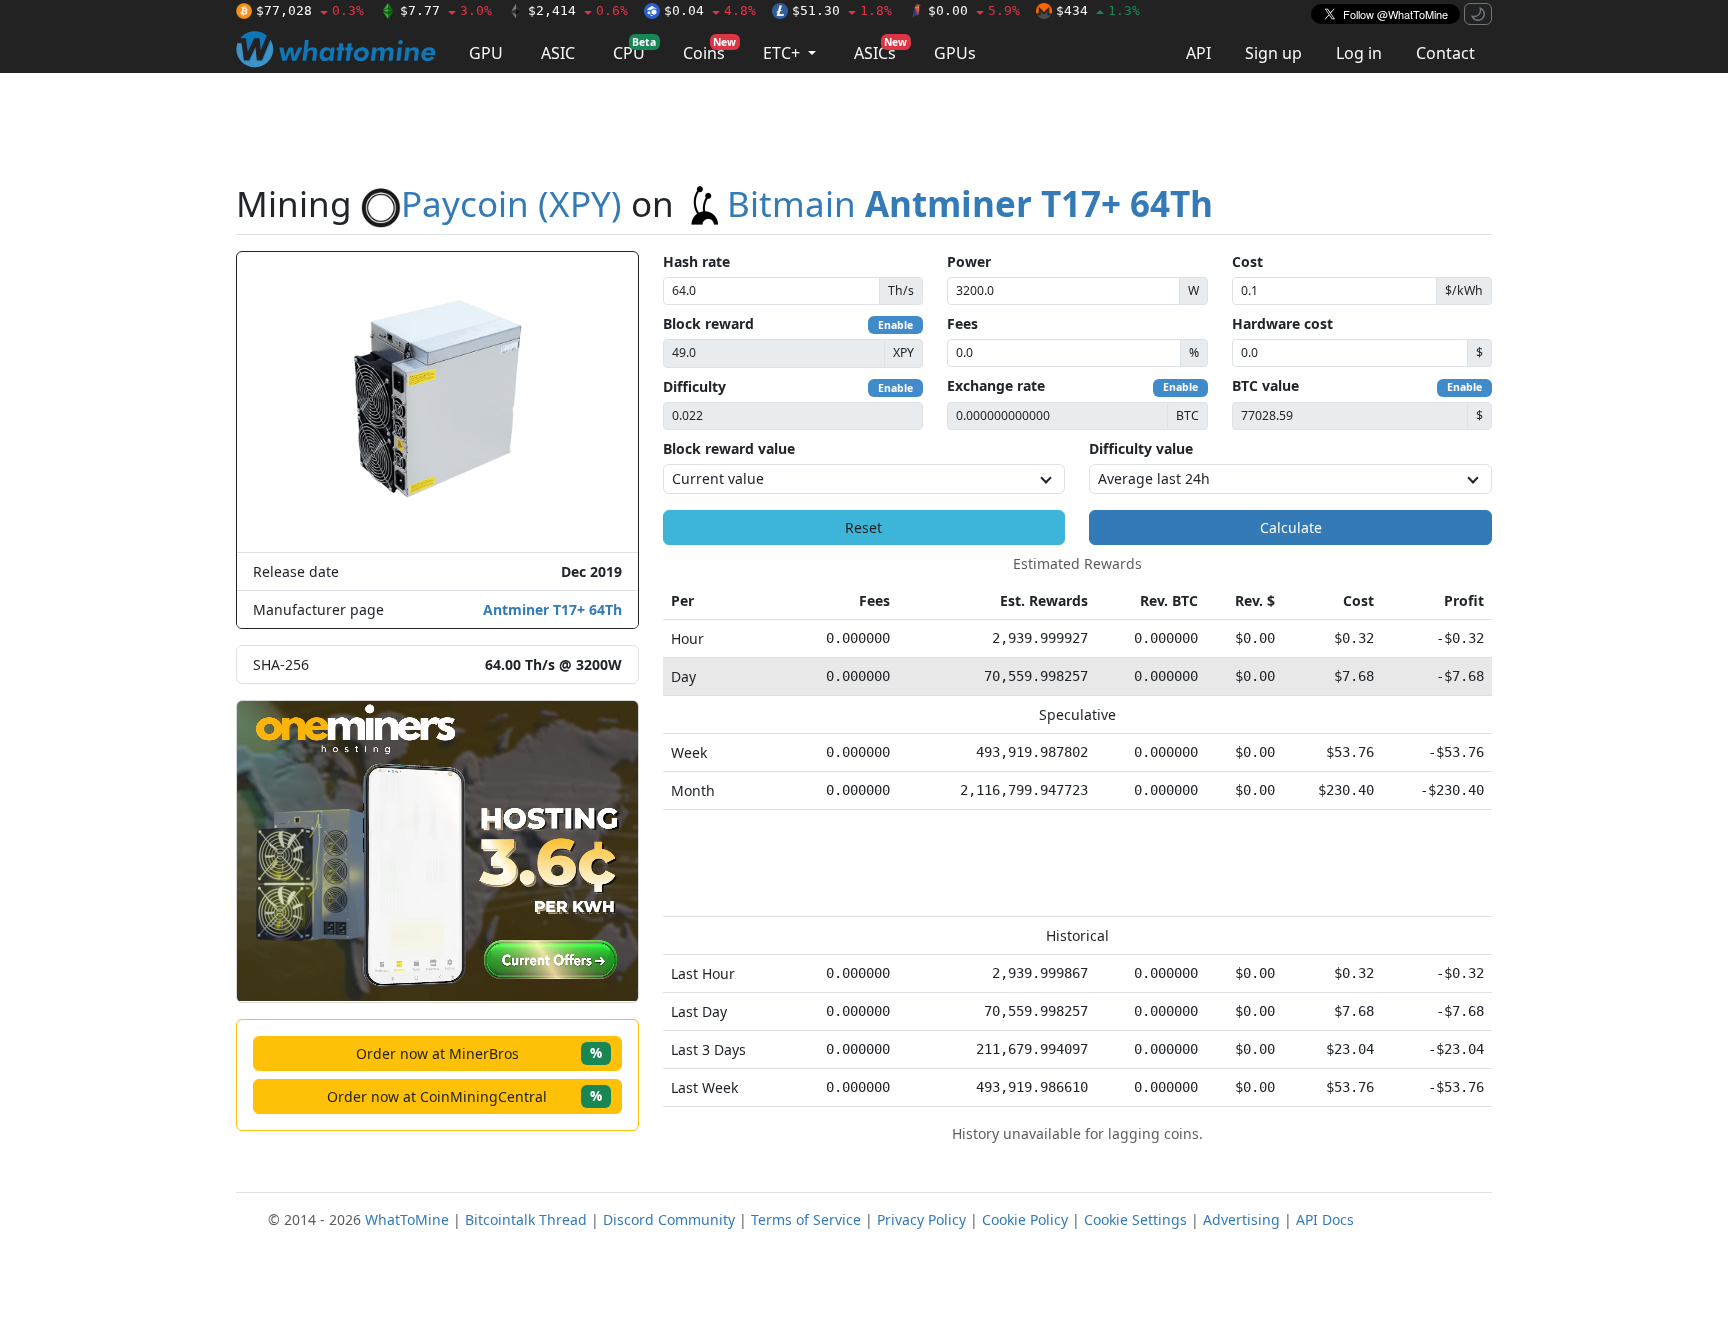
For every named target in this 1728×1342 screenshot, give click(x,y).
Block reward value (729, 448)
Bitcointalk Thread (526, 1219)
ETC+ (783, 53)
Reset (863, 527)
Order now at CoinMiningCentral (464, 1095)
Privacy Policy (921, 1219)
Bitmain (970, 203)
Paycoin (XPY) (511, 203)
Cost (1247, 261)
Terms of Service (806, 1219)
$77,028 (310, 10)
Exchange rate (996, 385)
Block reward (708, 323)
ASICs (880, 49)
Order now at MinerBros (479, 1052)
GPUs (955, 53)
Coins (709, 49)
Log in (1359, 53)
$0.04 (710, 10)
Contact (1445, 53)
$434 (1098, 10)
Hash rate (696, 261)
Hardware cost (1282, 323)
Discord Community (669, 1219)
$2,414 (578, 10)
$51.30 (842, 10)
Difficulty (694, 386)
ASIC (558, 53)
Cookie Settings (1135, 1219)
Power (969, 261)
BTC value (1265, 385)
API (1198, 53)
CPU (634, 49)
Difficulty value (1141, 448)
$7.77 (446, 10)
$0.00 (974, 10)
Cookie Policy (1025, 1219)
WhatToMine (407, 1219)
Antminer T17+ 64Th (552, 609)
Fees (962, 323)
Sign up (1273, 53)
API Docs (1325, 1219)
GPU (486, 53)
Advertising (1241, 1219)
